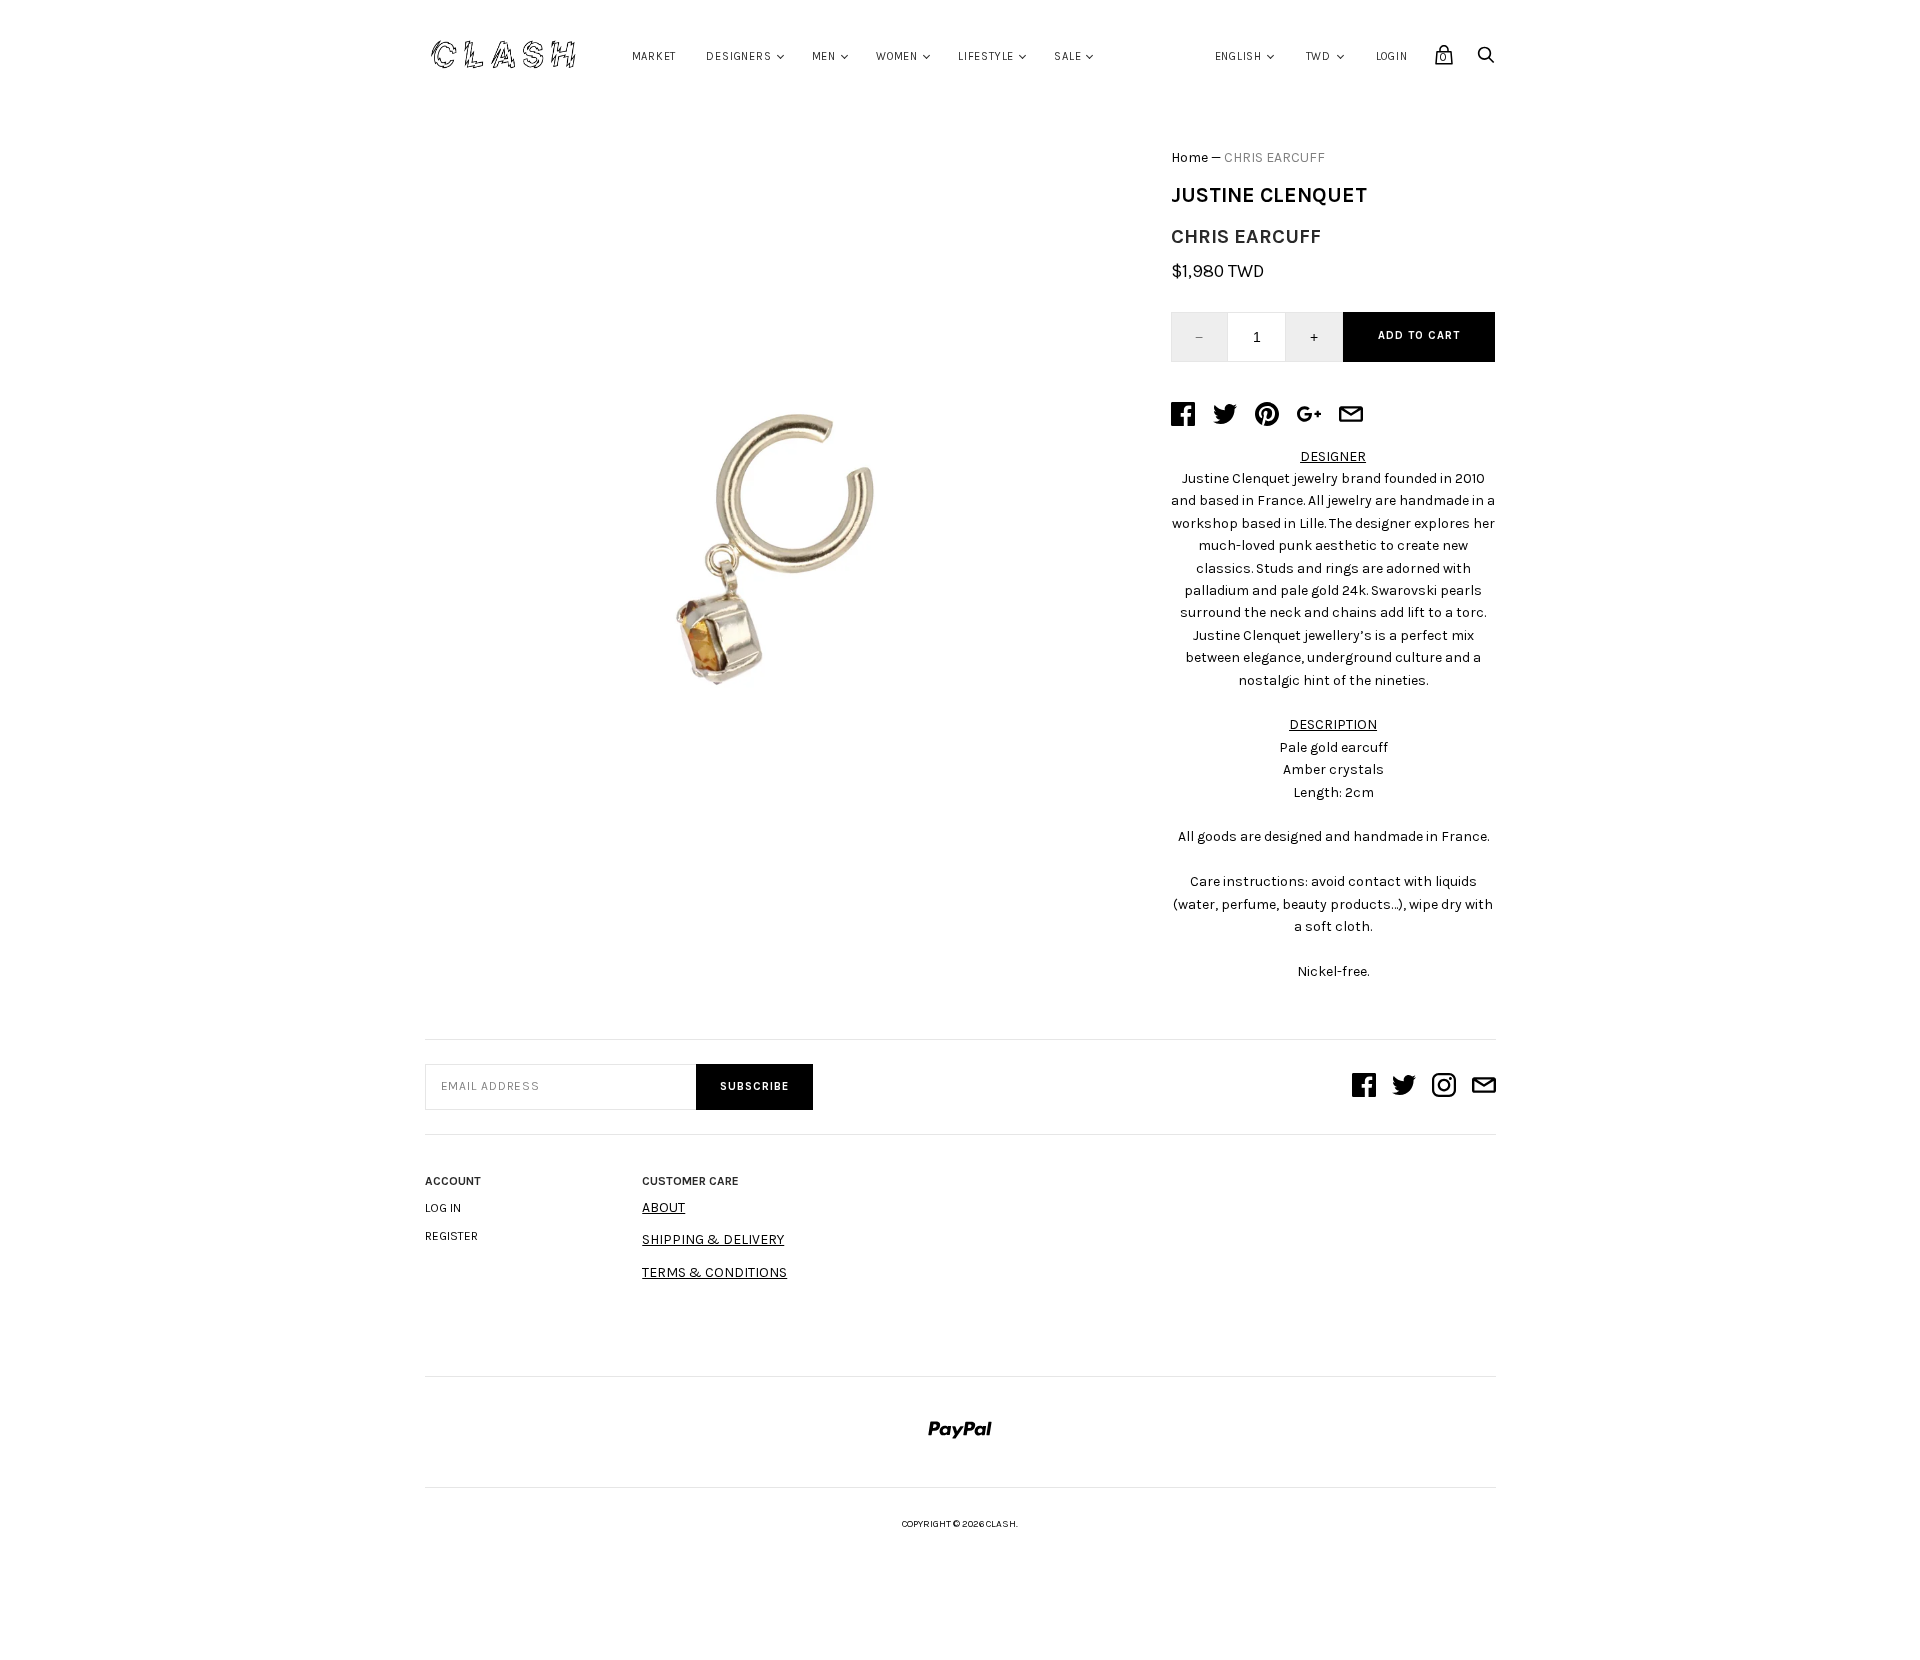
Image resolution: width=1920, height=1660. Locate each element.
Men (824, 56)
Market (654, 56)
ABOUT (663, 1207)
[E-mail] (1484, 1087)
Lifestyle (986, 56)
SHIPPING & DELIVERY (713, 1239)
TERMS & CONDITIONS (714, 1272)
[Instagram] (1444, 1087)
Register (451, 1236)
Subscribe (754, 1086)
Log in (443, 1208)
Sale (1067, 56)
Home (1189, 157)
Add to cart (1419, 335)
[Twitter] (1404, 1087)
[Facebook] (1364, 1087)
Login (1392, 56)
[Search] (1486, 60)
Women (897, 56)
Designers (738, 56)
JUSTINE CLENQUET (1269, 195)
